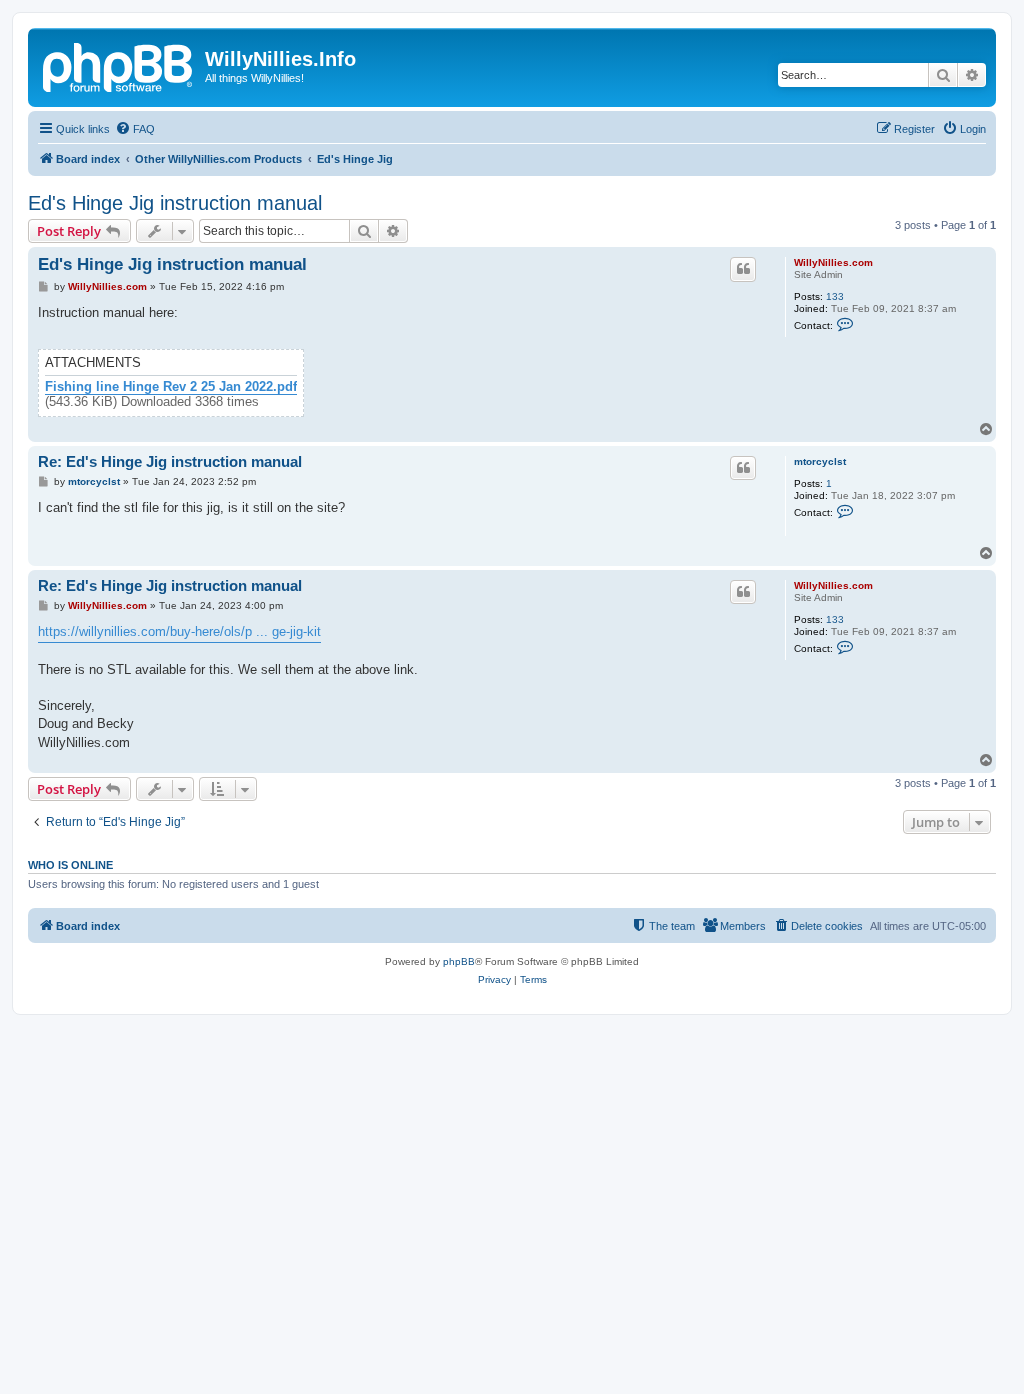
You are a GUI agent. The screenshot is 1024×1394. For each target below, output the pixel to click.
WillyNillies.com (833, 262)
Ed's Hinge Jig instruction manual (175, 203)
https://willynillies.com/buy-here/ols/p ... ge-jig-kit (179, 631)
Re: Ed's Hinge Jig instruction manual (170, 461)
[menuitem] (135, 129)
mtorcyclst (820, 461)
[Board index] (119, 65)
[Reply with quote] (743, 269)
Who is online (70, 865)
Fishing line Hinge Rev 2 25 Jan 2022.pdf (171, 387)
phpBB (459, 961)
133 (835, 296)
